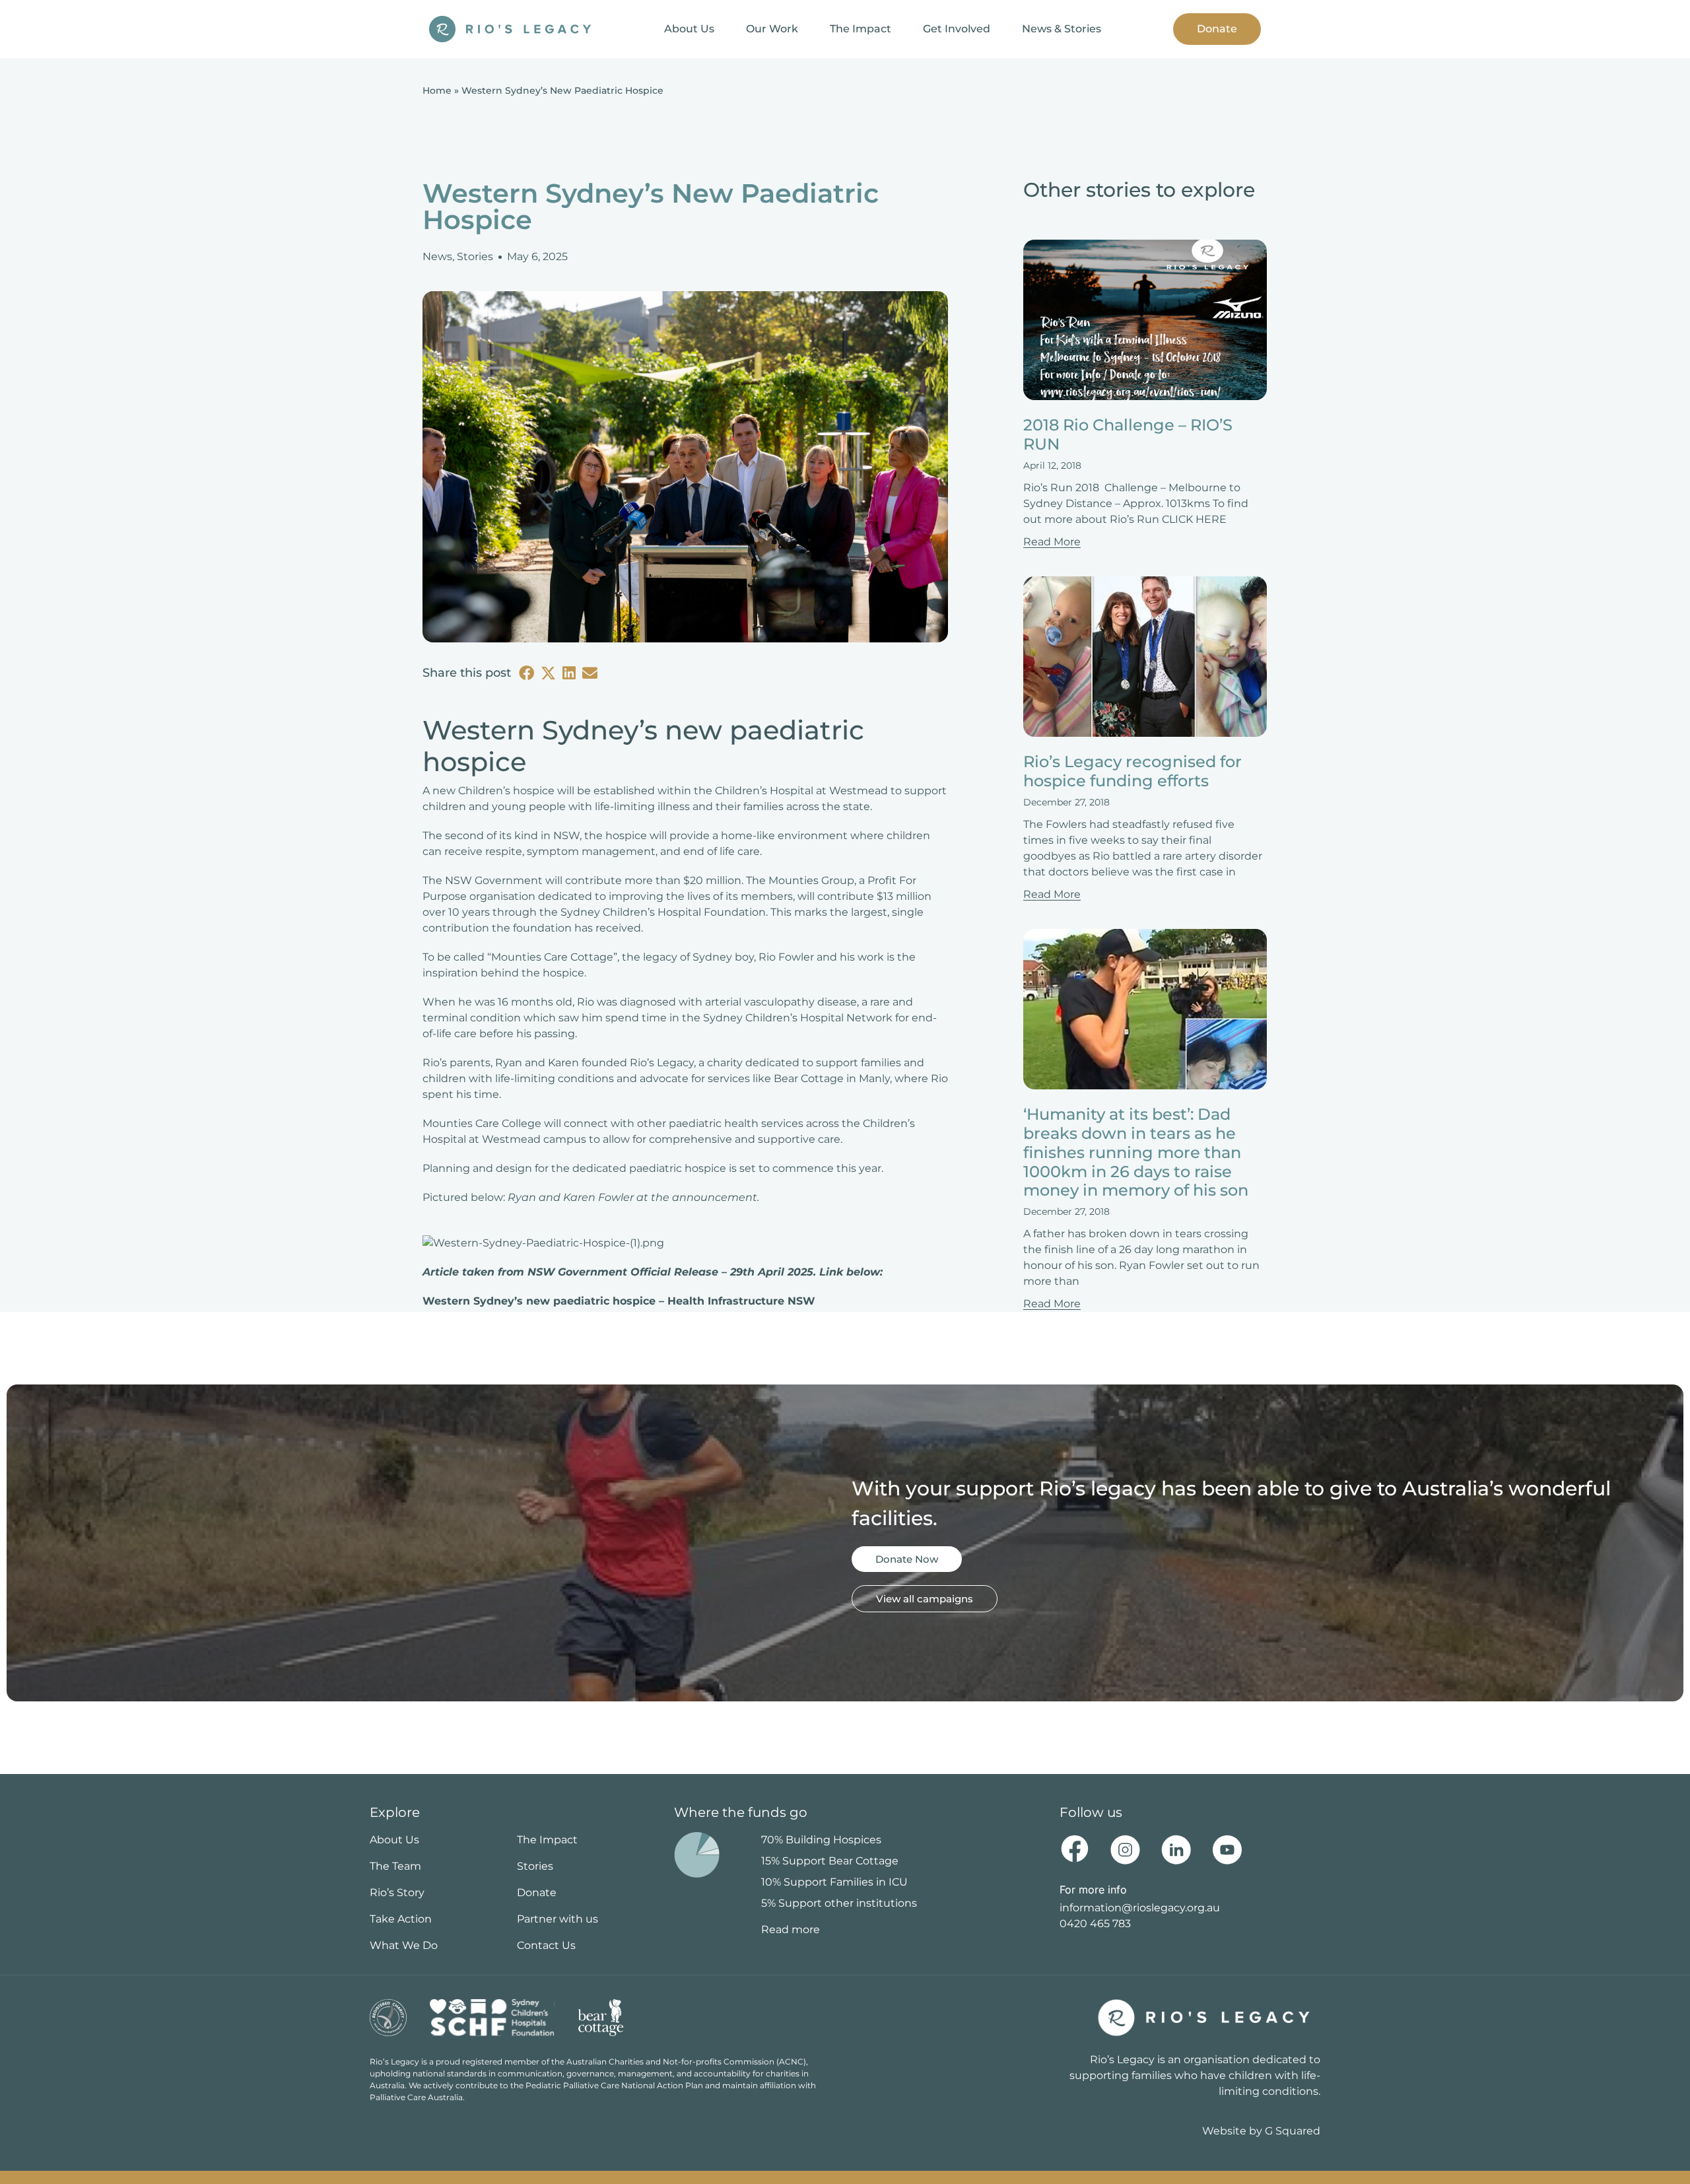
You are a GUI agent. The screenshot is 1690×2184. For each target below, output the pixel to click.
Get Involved (957, 29)
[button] (526, 673)
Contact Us (546, 1945)
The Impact (861, 29)
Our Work (772, 29)
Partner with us (558, 1919)
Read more (791, 1929)
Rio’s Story (397, 1893)
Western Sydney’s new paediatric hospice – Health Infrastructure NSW (619, 1301)
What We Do (404, 1945)
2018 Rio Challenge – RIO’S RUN (1128, 434)
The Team (395, 1866)
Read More (1052, 542)
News (437, 256)
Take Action (401, 1919)
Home (437, 90)
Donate (1217, 29)
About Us (689, 29)
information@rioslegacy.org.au (1140, 1908)
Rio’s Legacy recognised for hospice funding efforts (1132, 771)
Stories (475, 256)
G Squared (1293, 2131)
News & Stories (1062, 29)
